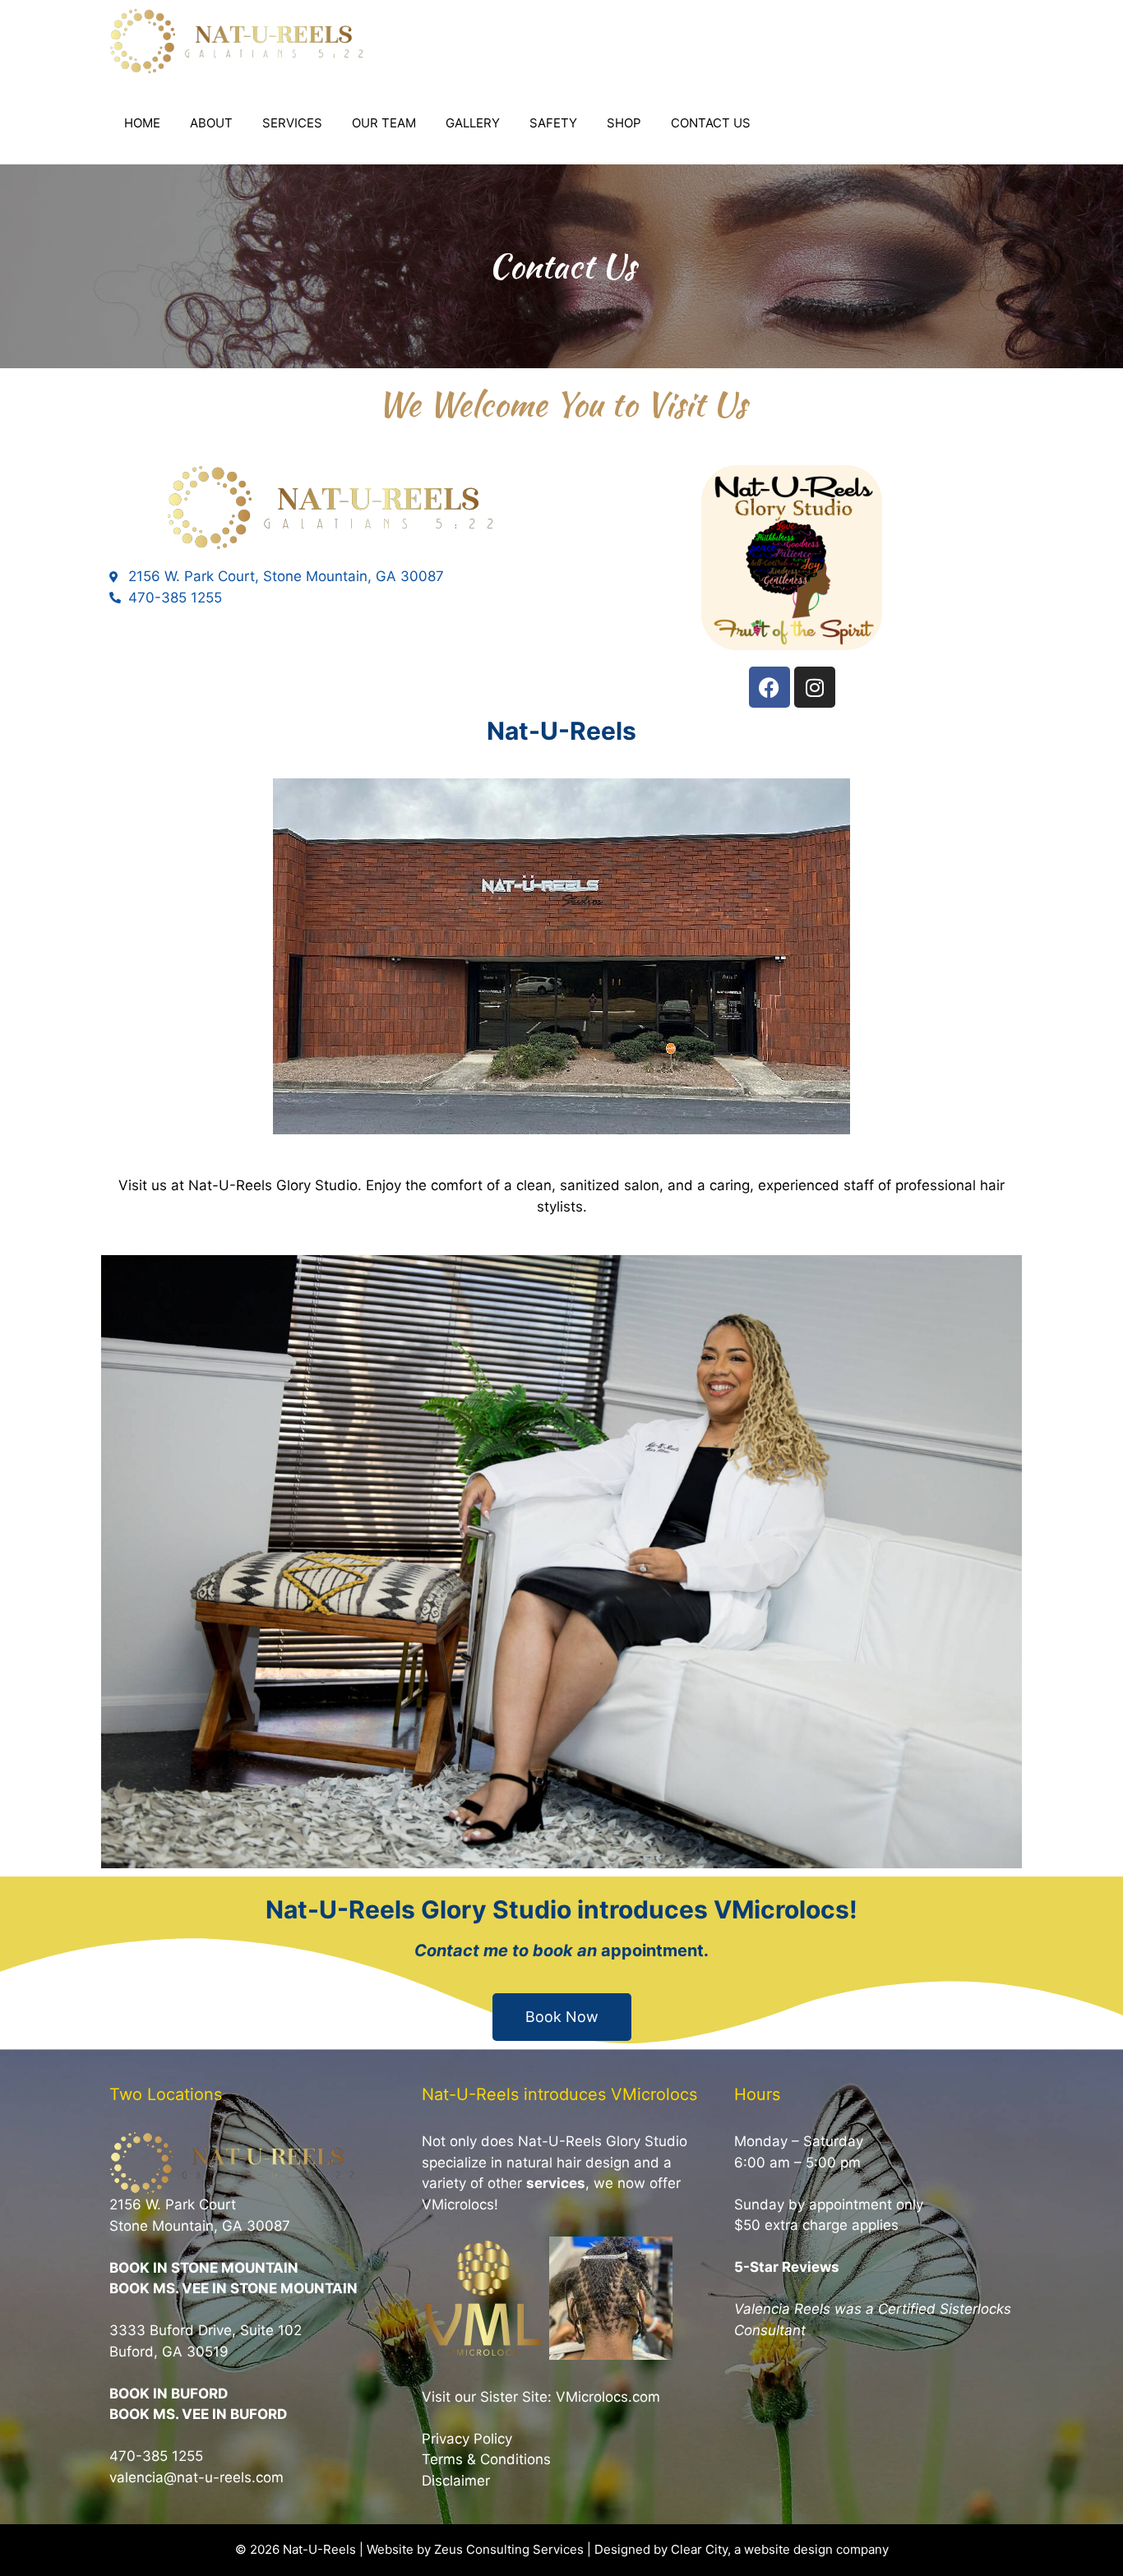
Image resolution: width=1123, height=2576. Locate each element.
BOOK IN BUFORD (169, 2394)
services (556, 2183)
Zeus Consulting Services (509, 2549)
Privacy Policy (467, 2439)
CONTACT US (711, 123)
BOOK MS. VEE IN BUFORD (198, 2414)
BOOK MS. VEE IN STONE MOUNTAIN (233, 2288)
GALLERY (473, 123)
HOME (142, 123)
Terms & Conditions (486, 2459)
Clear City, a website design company (780, 2549)
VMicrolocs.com (608, 2397)
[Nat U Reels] (241, 41)
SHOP (624, 123)
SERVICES (292, 123)
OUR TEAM (384, 123)
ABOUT (211, 123)
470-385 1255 (156, 2456)
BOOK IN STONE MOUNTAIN (204, 2268)
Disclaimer (456, 2481)
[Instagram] (815, 687)
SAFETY (553, 123)
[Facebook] (769, 687)
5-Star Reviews (787, 2267)
